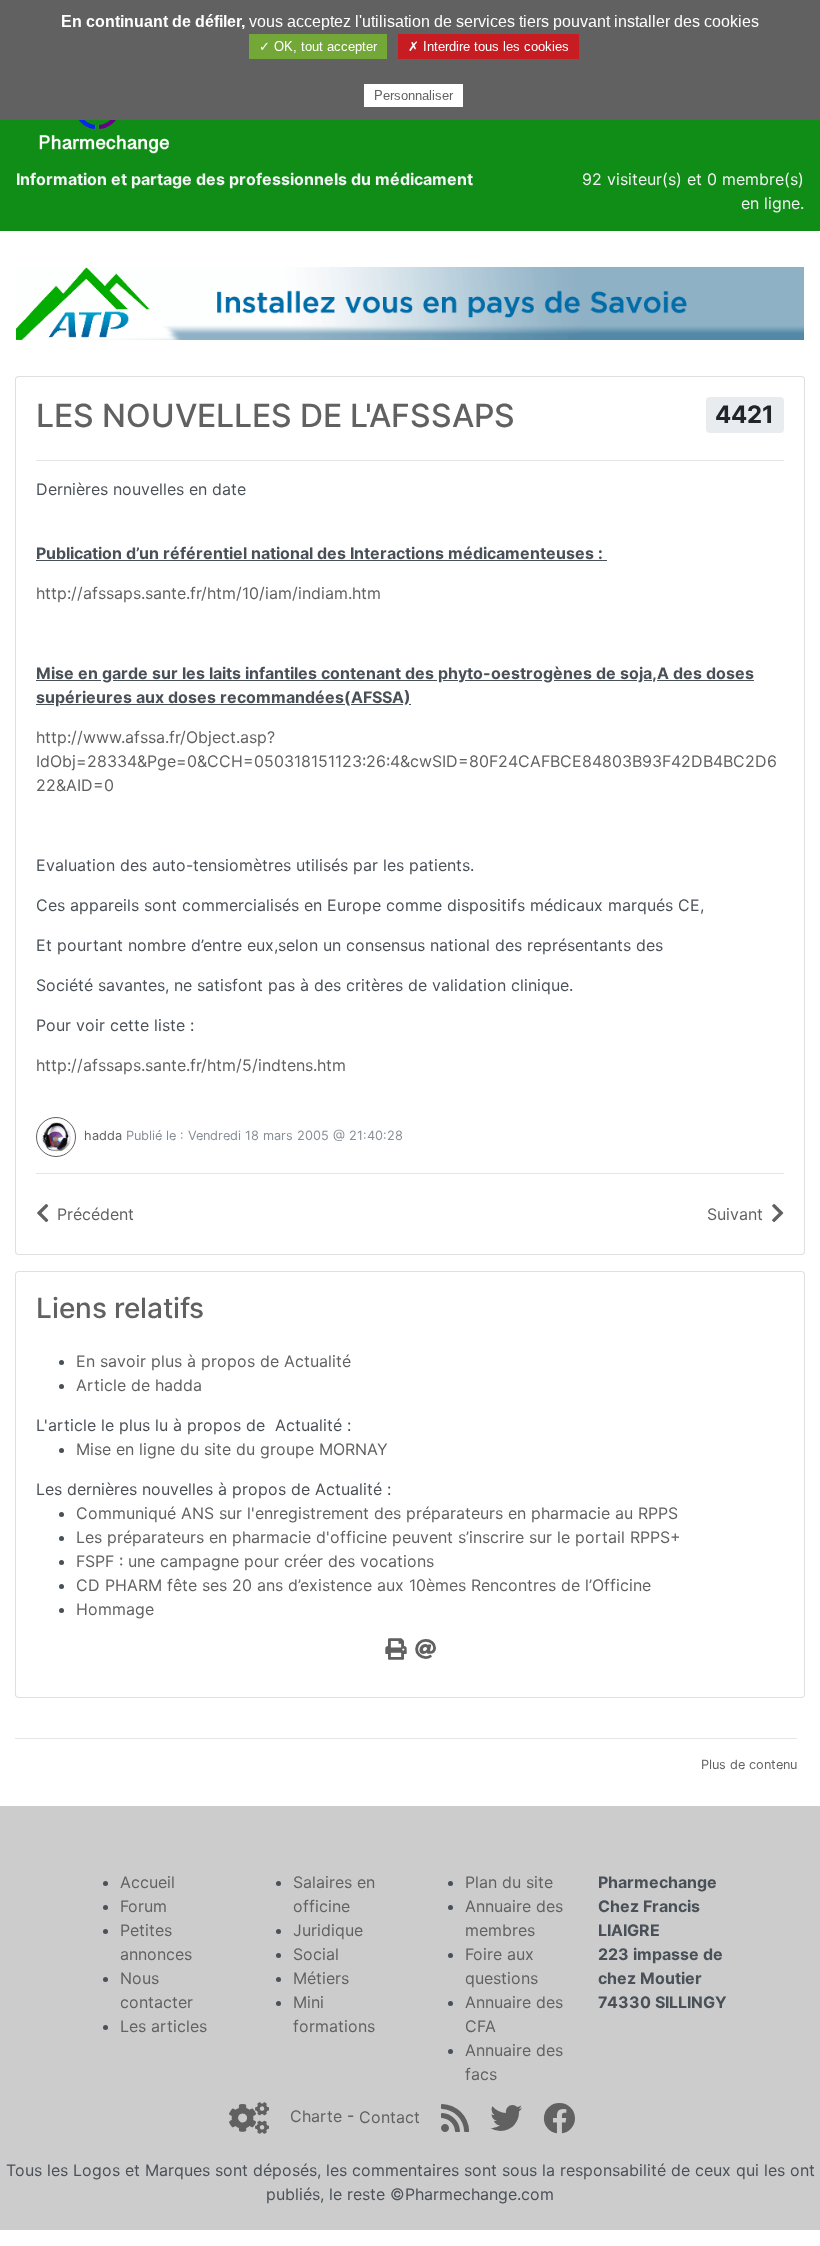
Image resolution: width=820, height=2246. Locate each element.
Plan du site (509, 1882)
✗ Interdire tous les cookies (488, 46)
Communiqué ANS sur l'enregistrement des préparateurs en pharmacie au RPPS (377, 1513)
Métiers (321, 1978)
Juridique (328, 1930)
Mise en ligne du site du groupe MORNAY (232, 1449)
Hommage (115, 1609)
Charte (316, 2117)
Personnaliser (413, 95)
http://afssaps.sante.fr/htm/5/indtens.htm (191, 1065)
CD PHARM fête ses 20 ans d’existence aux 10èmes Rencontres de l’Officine (363, 1585)
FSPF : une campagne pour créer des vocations (255, 1561)
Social (316, 1954)
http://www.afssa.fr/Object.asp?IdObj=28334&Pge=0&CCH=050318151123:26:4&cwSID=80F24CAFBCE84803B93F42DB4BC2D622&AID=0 (406, 761)
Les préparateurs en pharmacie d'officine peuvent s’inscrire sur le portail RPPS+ (378, 1537)
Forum (143, 1906)
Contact (389, 2117)
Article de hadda (139, 1385)
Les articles (163, 2026)
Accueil (147, 1882)
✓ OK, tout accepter (318, 46)
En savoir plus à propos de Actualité (213, 1361)
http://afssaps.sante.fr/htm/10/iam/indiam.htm (208, 593)
